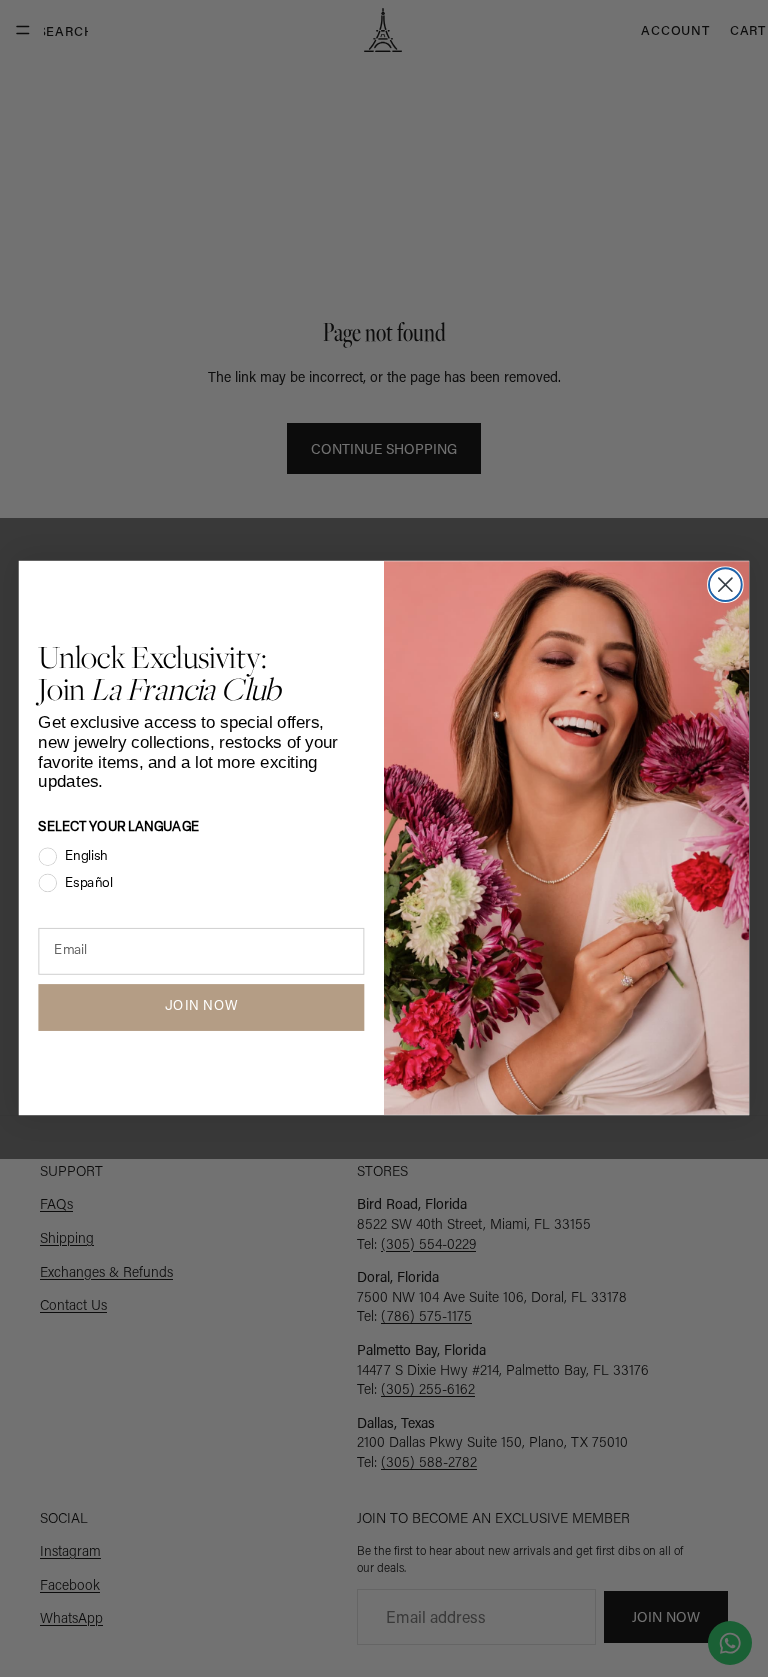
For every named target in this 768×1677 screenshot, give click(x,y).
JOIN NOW (201, 1007)
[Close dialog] (725, 585)
